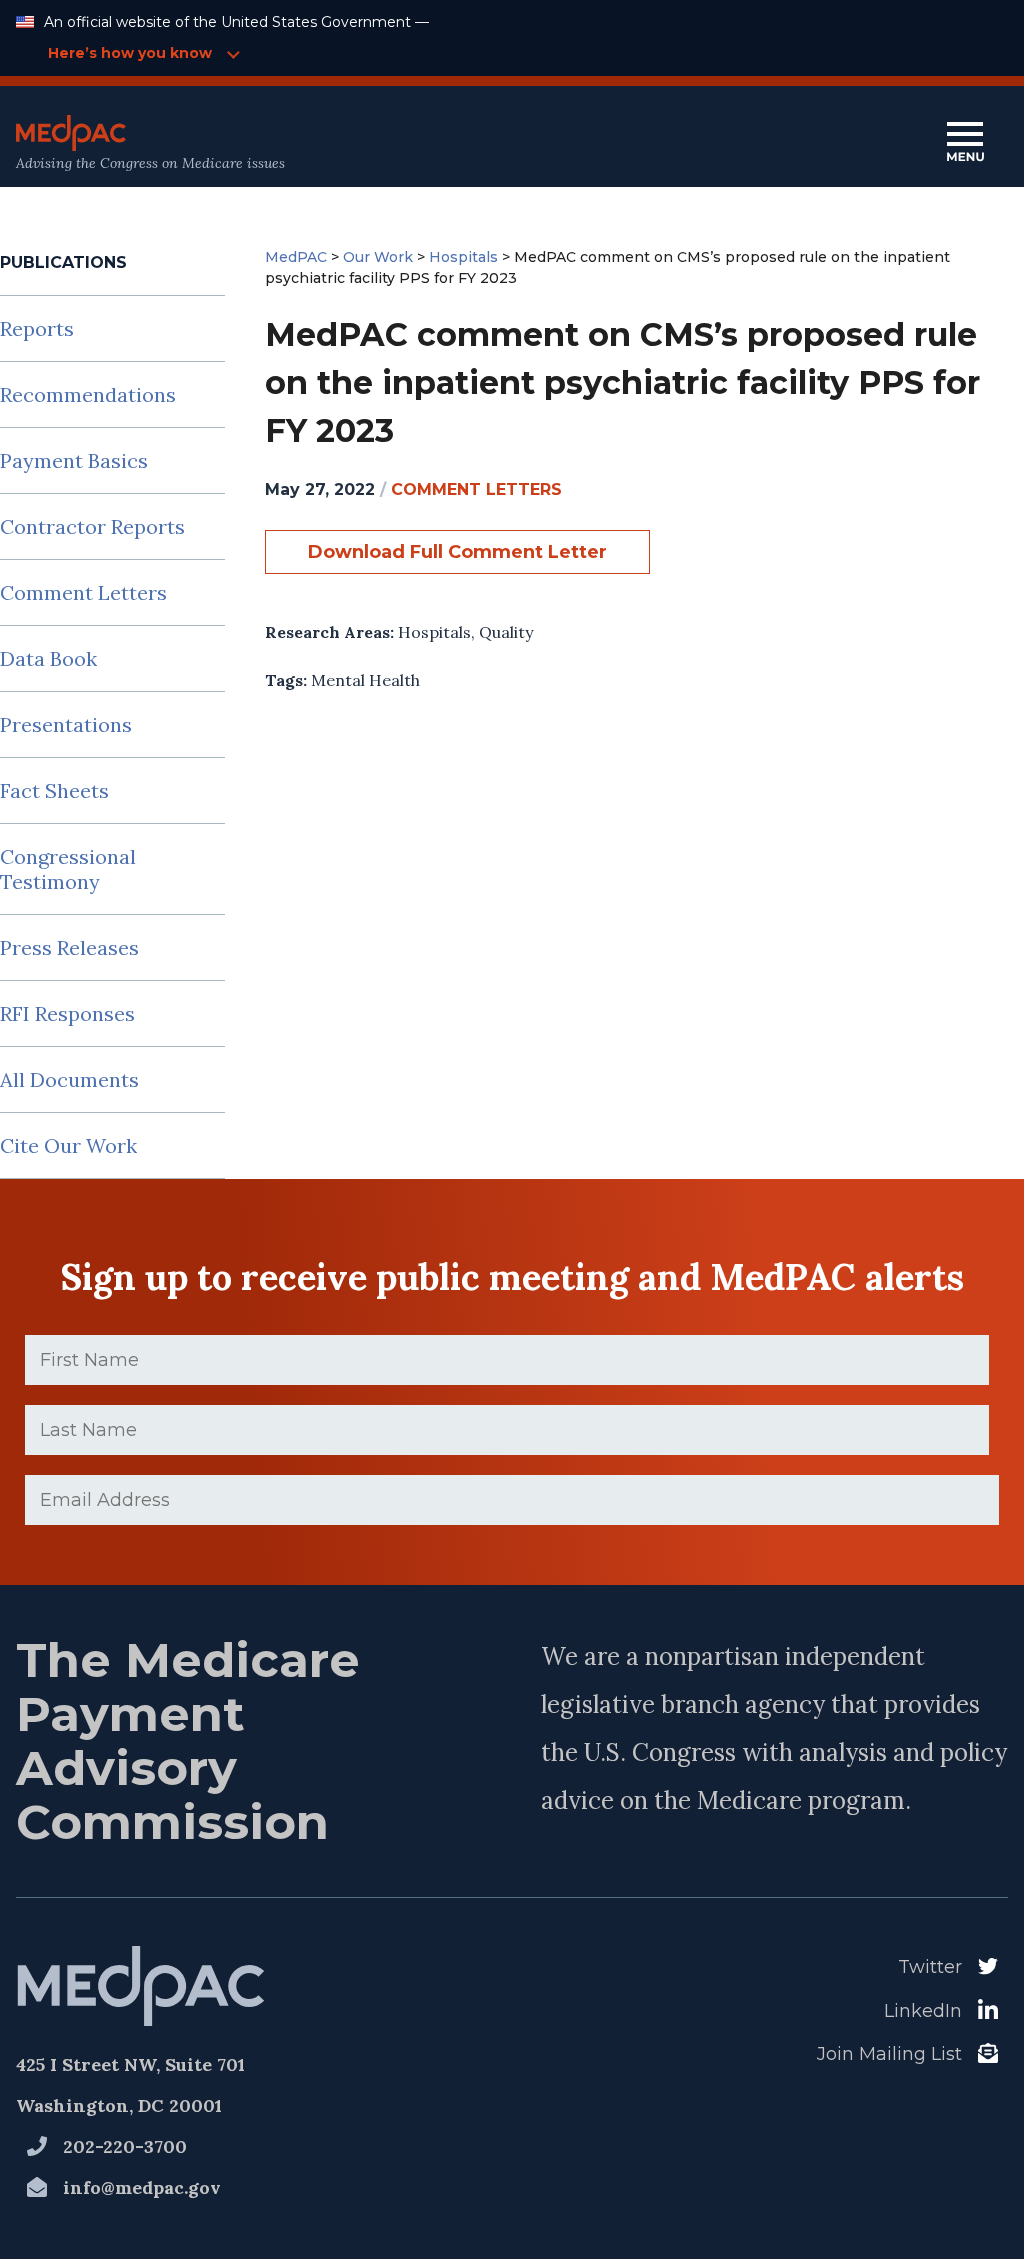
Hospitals (434, 632)
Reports (37, 328)
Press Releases (69, 947)
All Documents (69, 1079)
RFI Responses (67, 1013)
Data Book (48, 658)
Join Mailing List (889, 2054)
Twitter (930, 1967)
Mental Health (365, 680)
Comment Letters (83, 592)
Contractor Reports (92, 526)
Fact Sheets (54, 790)
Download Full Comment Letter (457, 552)
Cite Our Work (68, 1145)
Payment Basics (74, 460)
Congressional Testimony (68, 869)
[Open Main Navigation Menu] (965, 143)
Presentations (66, 724)
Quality (506, 632)
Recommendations (88, 394)
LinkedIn (923, 2011)
